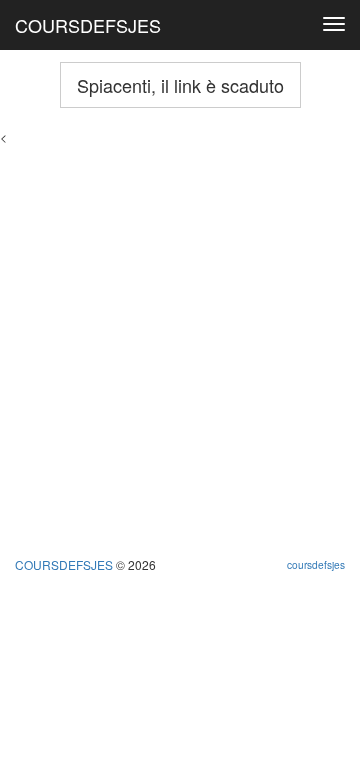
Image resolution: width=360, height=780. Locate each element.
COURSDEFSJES (88, 25)
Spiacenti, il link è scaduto (180, 85)
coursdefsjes (316, 564)
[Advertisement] (180, 325)
